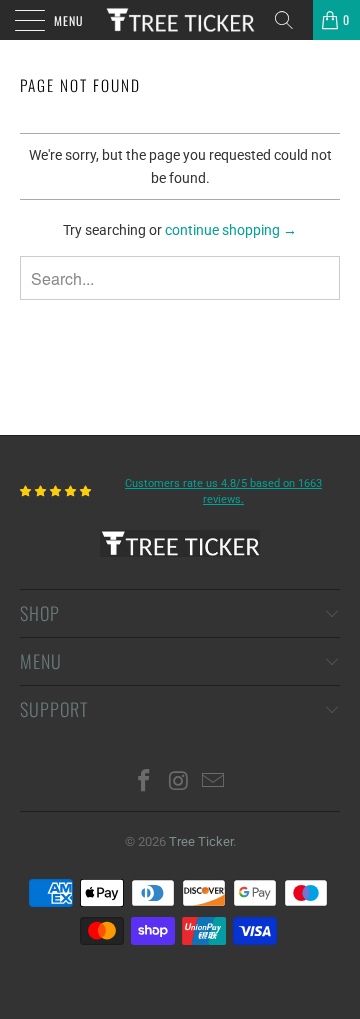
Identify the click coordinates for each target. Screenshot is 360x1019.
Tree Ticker (201, 841)
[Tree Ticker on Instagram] (179, 782)
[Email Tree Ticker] (214, 782)
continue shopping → (231, 230)
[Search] (291, 20)
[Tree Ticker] (180, 20)
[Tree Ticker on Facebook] (144, 782)
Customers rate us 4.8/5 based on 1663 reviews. (223, 491)
